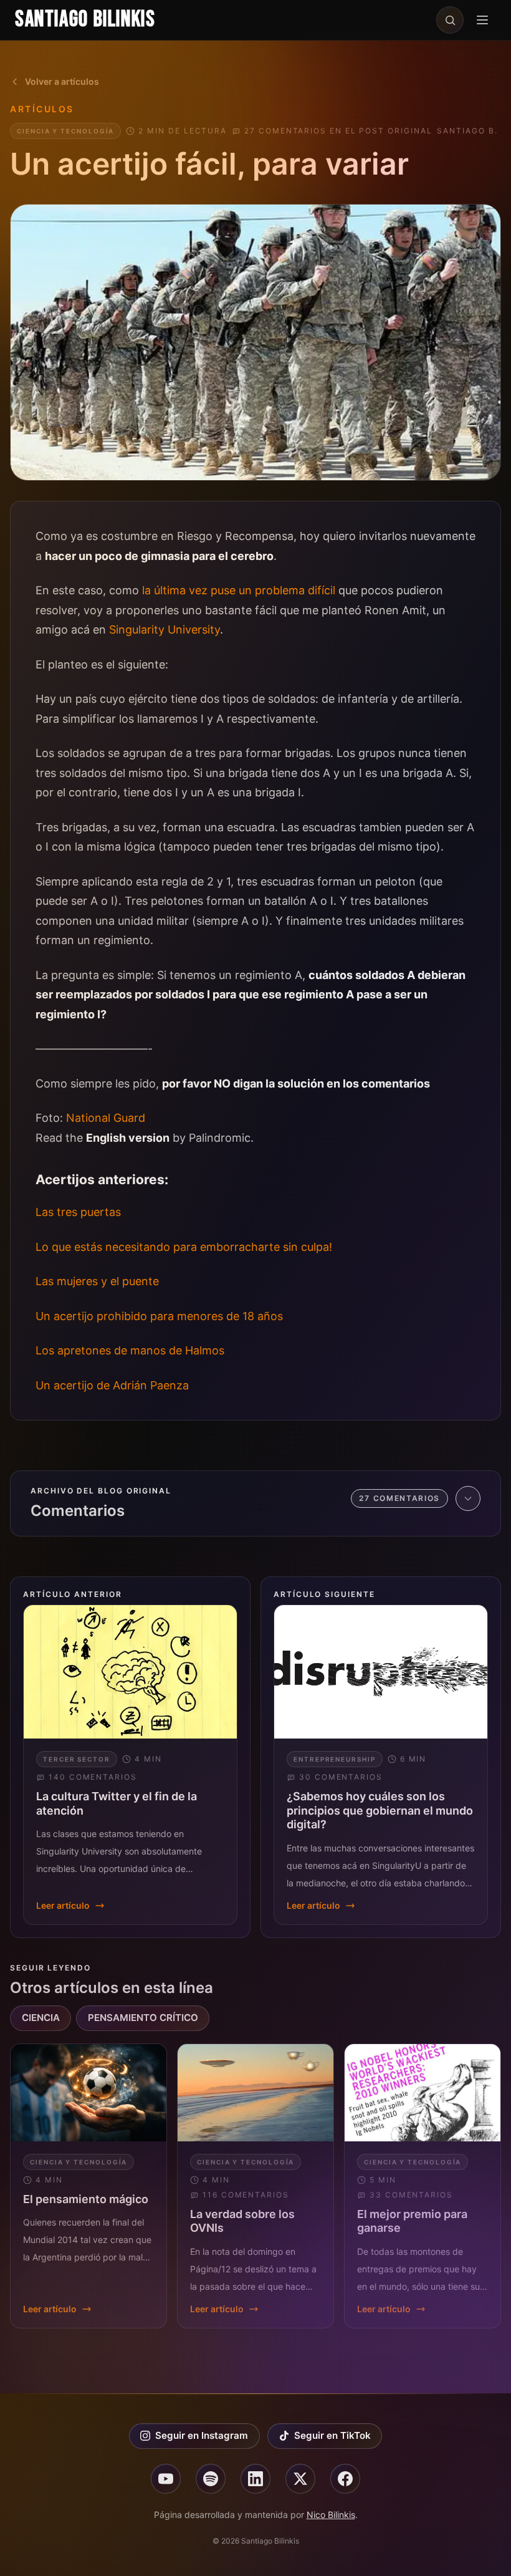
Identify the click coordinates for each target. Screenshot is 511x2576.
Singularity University (165, 630)
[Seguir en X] (300, 2479)
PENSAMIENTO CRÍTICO (143, 2018)
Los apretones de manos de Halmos (130, 1350)
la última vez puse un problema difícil (239, 590)
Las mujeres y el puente (97, 1281)
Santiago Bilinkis (85, 20)
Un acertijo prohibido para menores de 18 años (159, 1316)
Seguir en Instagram (202, 2435)
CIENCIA (41, 2018)
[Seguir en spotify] (211, 2479)
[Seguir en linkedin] (255, 2479)
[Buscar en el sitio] (450, 20)
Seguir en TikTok (332, 2435)
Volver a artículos (62, 81)
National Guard (106, 1118)
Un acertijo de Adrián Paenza (112, 1385)
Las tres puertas (78, 1212)
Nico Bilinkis (331, 2515)
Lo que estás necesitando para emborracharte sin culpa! (184, 1247)
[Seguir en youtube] (166, 2479)
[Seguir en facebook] (345, 2479)
